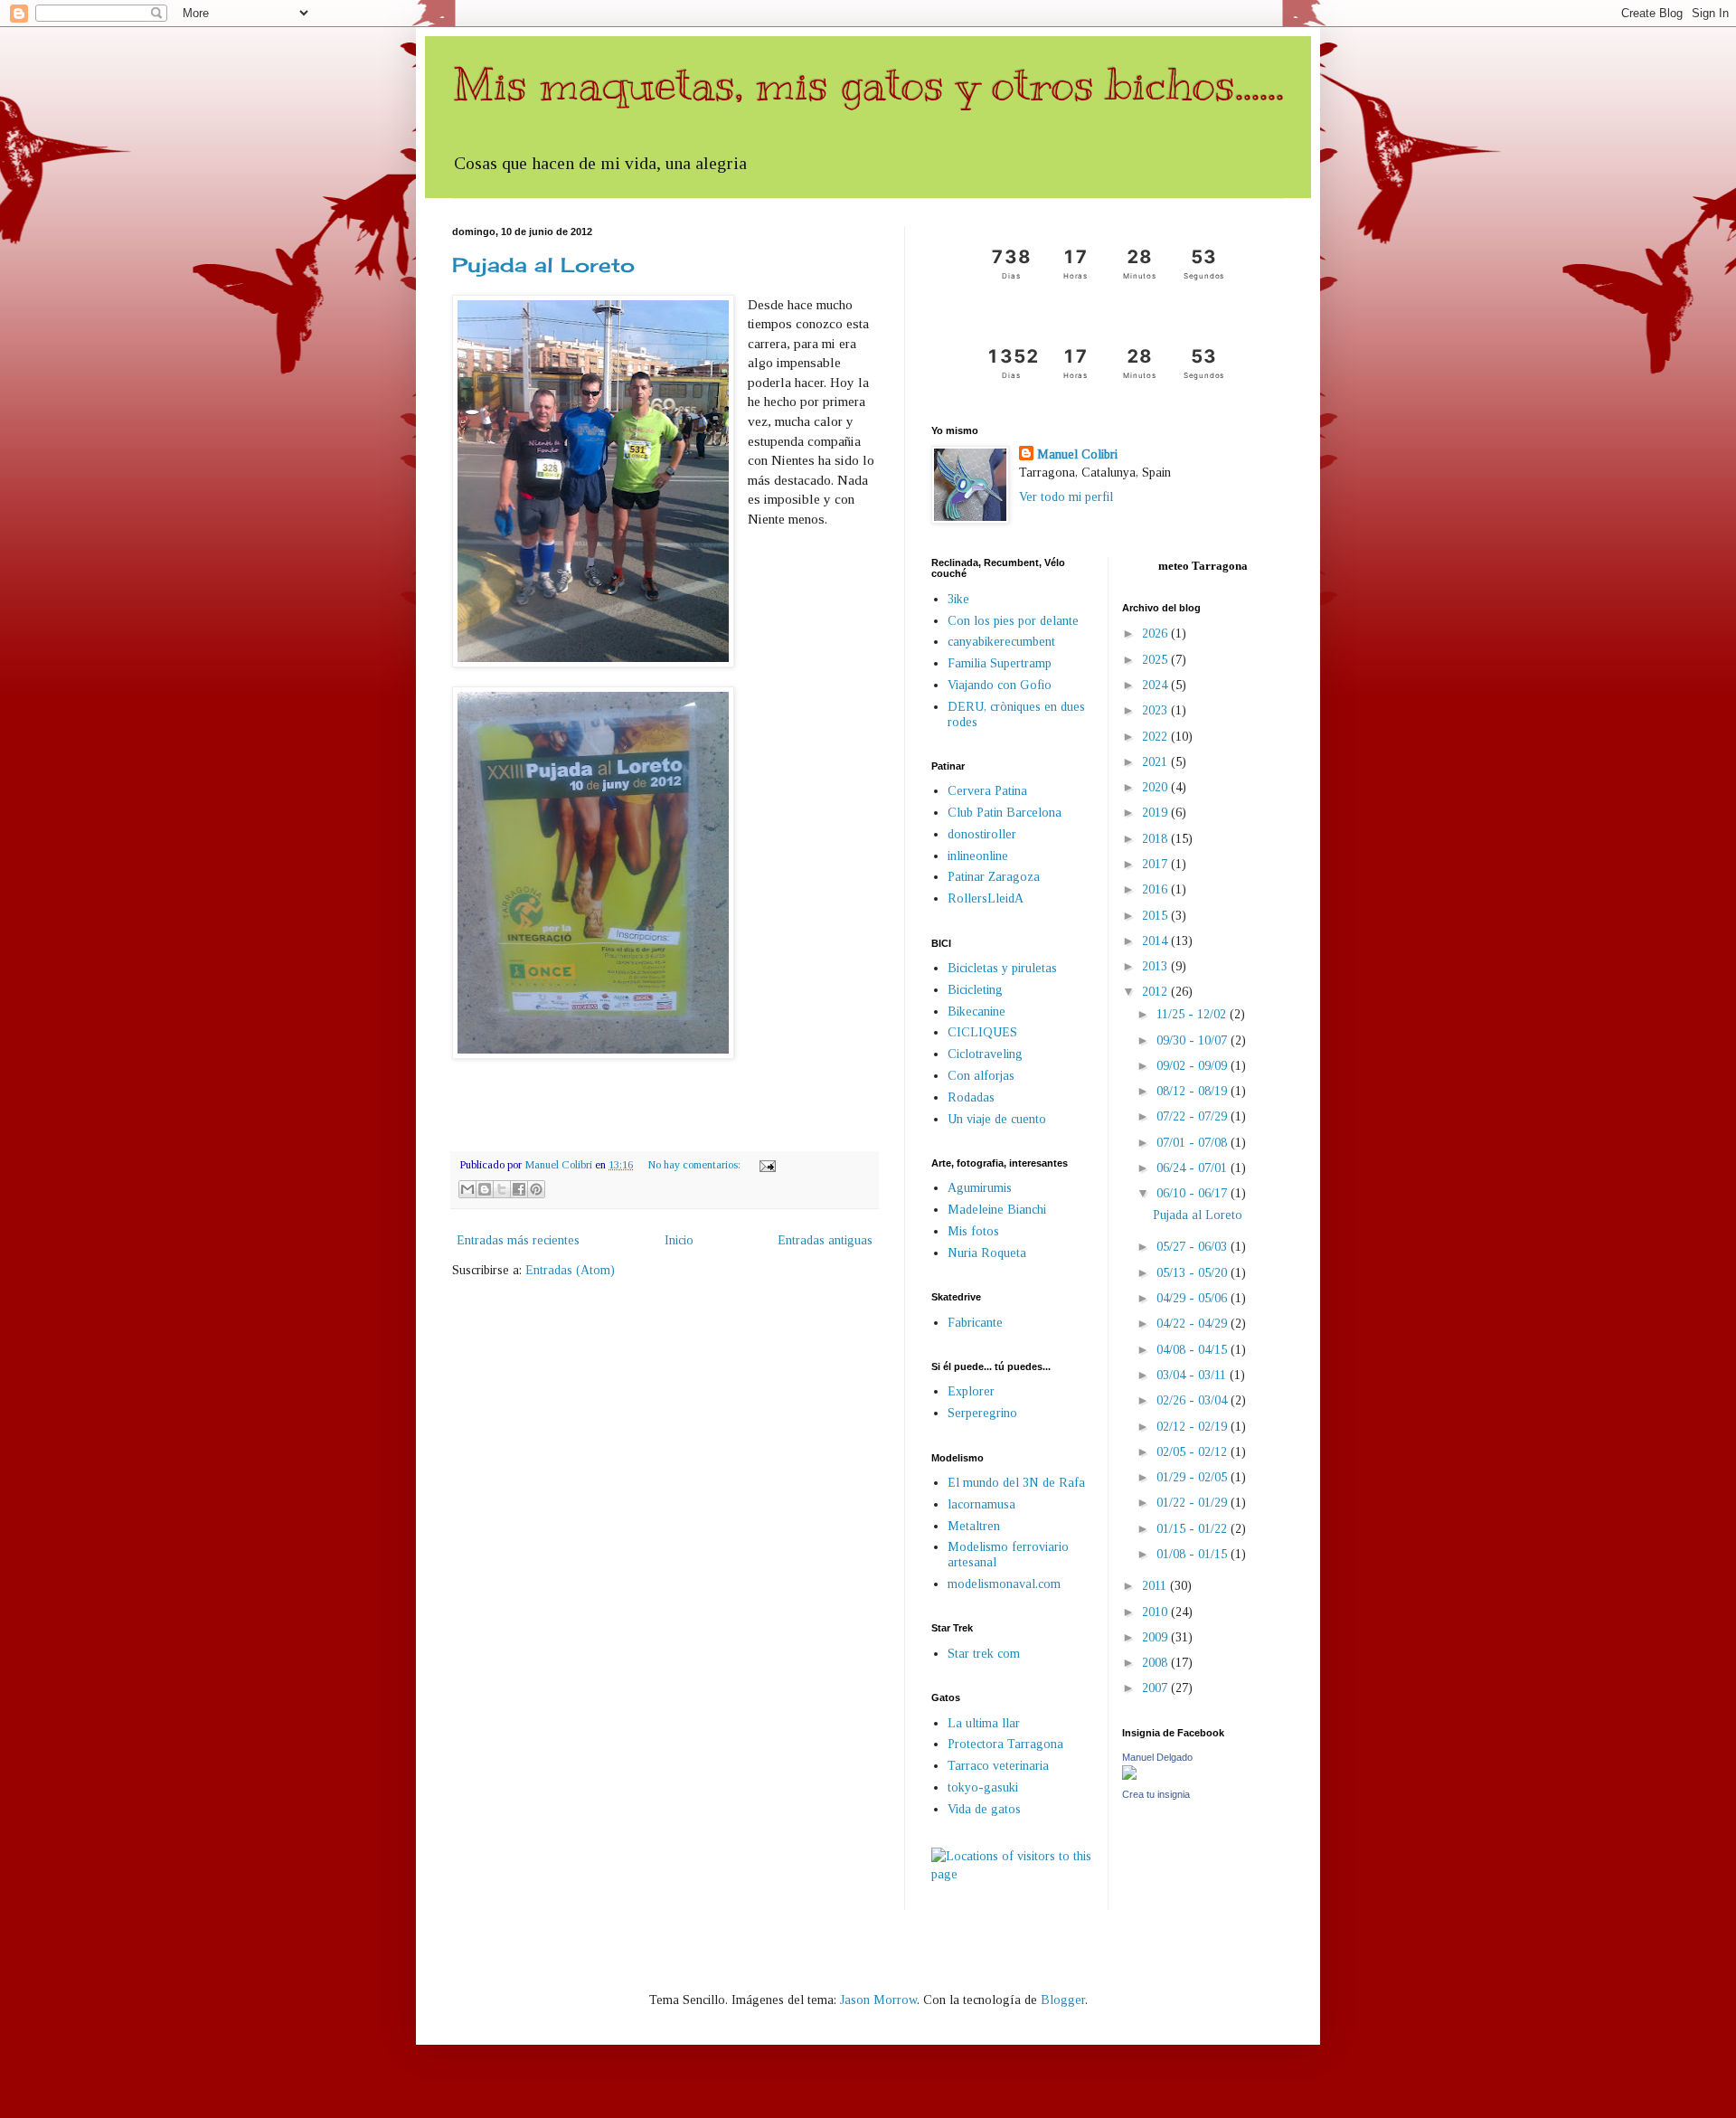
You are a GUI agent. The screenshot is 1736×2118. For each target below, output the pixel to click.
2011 (1156, 1586)
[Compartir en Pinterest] (536, 1189)
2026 (1156, 634)
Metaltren (974, 1526)
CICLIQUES (982, 1032)
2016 (1156, 889)
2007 (1156, 1688)
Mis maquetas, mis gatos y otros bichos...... (868, 84)
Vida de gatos (984, 1809)
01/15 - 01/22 (1193, 1529)
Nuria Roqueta (987, 1253)
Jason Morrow (878, 2000)
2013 (1156, 966)
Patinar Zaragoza (994, 877)
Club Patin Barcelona (1005, 813)
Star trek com (984, 1654)
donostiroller (982, 834)
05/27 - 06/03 (1193, 1247)
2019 (1156, 813)
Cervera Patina (987, 791)
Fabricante (975, 1323)
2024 (1156, 685)
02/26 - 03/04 (1193, 1400)
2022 (1156, 737)
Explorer (971, 1391)
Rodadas (971, 1097)
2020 (1156, 787)
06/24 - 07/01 (1193, 1168)
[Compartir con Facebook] (519, 1189)
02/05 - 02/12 (1193, 1452)
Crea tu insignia (1156, 1794)
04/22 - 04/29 (1193, 1324)
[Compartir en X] (502, 1189)
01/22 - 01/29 (1193, 1503)
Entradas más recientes (518, 1240)
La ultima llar (984, 1723)
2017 (1156, 864)
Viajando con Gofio (1000, 685)
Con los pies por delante (1013, 621)
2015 (1156, 916)
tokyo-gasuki (983, 1787)
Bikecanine (976, 1012)
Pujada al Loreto (543, 265)
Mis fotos (973, 1231)
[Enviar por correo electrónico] (467, 1189)
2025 (1156, 660)
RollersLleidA (986, 898)
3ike (958, 599)
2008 (1156, 1663)
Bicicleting (975, 990)
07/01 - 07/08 (1193, 1143)
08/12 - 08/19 (1193, 1091)
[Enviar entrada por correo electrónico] (765, 1165)
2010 (1156, 1612)
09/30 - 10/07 (1193, 1040)
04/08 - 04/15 (1193, 1350)
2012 (1156, 992)
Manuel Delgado (1157, 1757)
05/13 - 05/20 (1193, 1273)
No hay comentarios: (695, 1165)
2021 (1156, 762)
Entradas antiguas (825, 1240)
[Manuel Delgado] (1129, 1776)
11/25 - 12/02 (1193, 1014)
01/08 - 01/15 (1193, 1554)
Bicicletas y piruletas (1002, 968)
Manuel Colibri (1077, 454)
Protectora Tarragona (1005, 1744)
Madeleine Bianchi (997, 1210)
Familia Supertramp (1000, 663)
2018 (1156, 839)
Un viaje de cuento (997, 1119)
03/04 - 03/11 (1193, 1375)
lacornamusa (981, 1504)
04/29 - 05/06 (1193, 1298)
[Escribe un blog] (485, 1189)
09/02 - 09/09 (1193, 1066)
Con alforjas (981, 1076)
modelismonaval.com (1004, 1584)
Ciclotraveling (985, 1054)
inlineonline (978, 856)
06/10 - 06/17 (1193, 1193)
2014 (1156, 941)
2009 (1156, 1637)
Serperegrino (982, 1413)
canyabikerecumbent (1001, 642)
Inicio (679, 1240)
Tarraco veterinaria (998, 1766)
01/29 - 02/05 (1193, 1477)
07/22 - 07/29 (1193, 1116)
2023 (1156, 710)
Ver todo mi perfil (1066, 497)
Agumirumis (980, 1188)
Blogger (1063, 2000)
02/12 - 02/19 (1193, 1427)
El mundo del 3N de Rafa (1016, 1483)
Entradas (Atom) (570, 1270)
